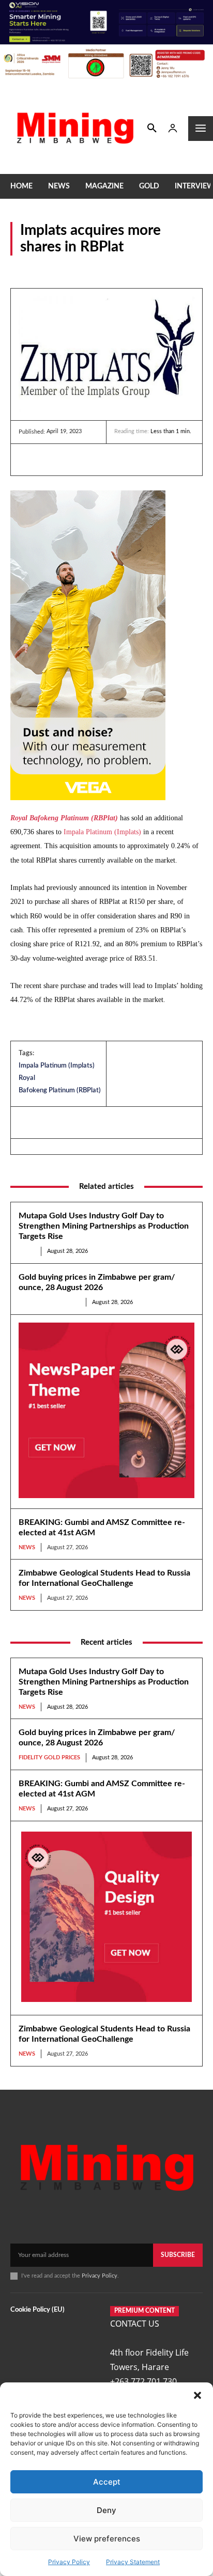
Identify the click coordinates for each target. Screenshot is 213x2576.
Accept (107, 2482)
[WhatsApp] (100, 459)
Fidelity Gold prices (49, 1302)
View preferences (107, 2539)
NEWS (21, 269)
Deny (106, 2510)
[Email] (124, 459)
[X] (77, 459)
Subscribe (178, 2255)
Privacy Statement (133, 2562)
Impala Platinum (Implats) (102, 832)
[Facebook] (53, 459)
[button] (197, 2395)
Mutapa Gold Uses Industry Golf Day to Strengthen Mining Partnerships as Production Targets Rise (104, 1226)
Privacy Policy (69, 2562)
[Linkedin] (29, 459)
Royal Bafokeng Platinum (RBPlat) (64, 818)
